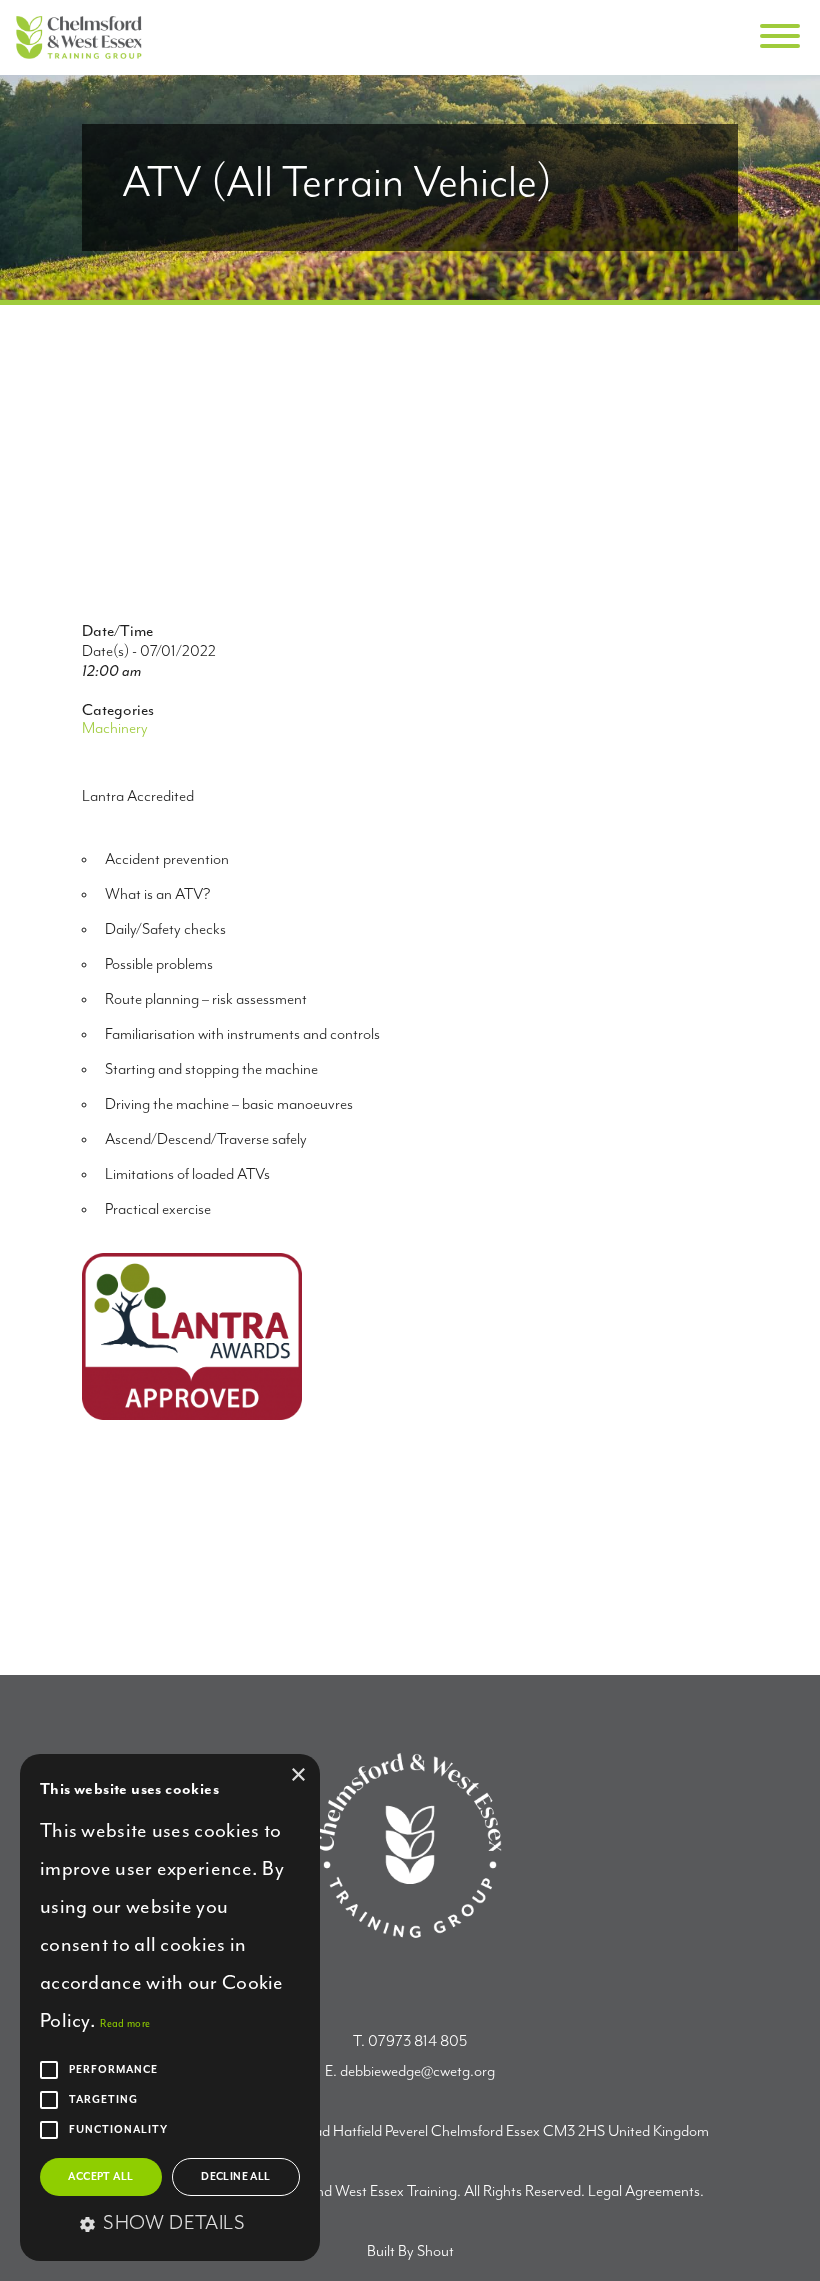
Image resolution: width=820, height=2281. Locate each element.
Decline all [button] (235, 2177)
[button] (170, 2225)
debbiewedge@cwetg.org (417, 2072)
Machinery (115, 729)
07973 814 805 (417, 2042)
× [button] (297, 1775)
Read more (125, 2023)
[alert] (170, 2007)
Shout (435, 2252)
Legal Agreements (644, 2192)
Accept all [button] (100, 2177)
